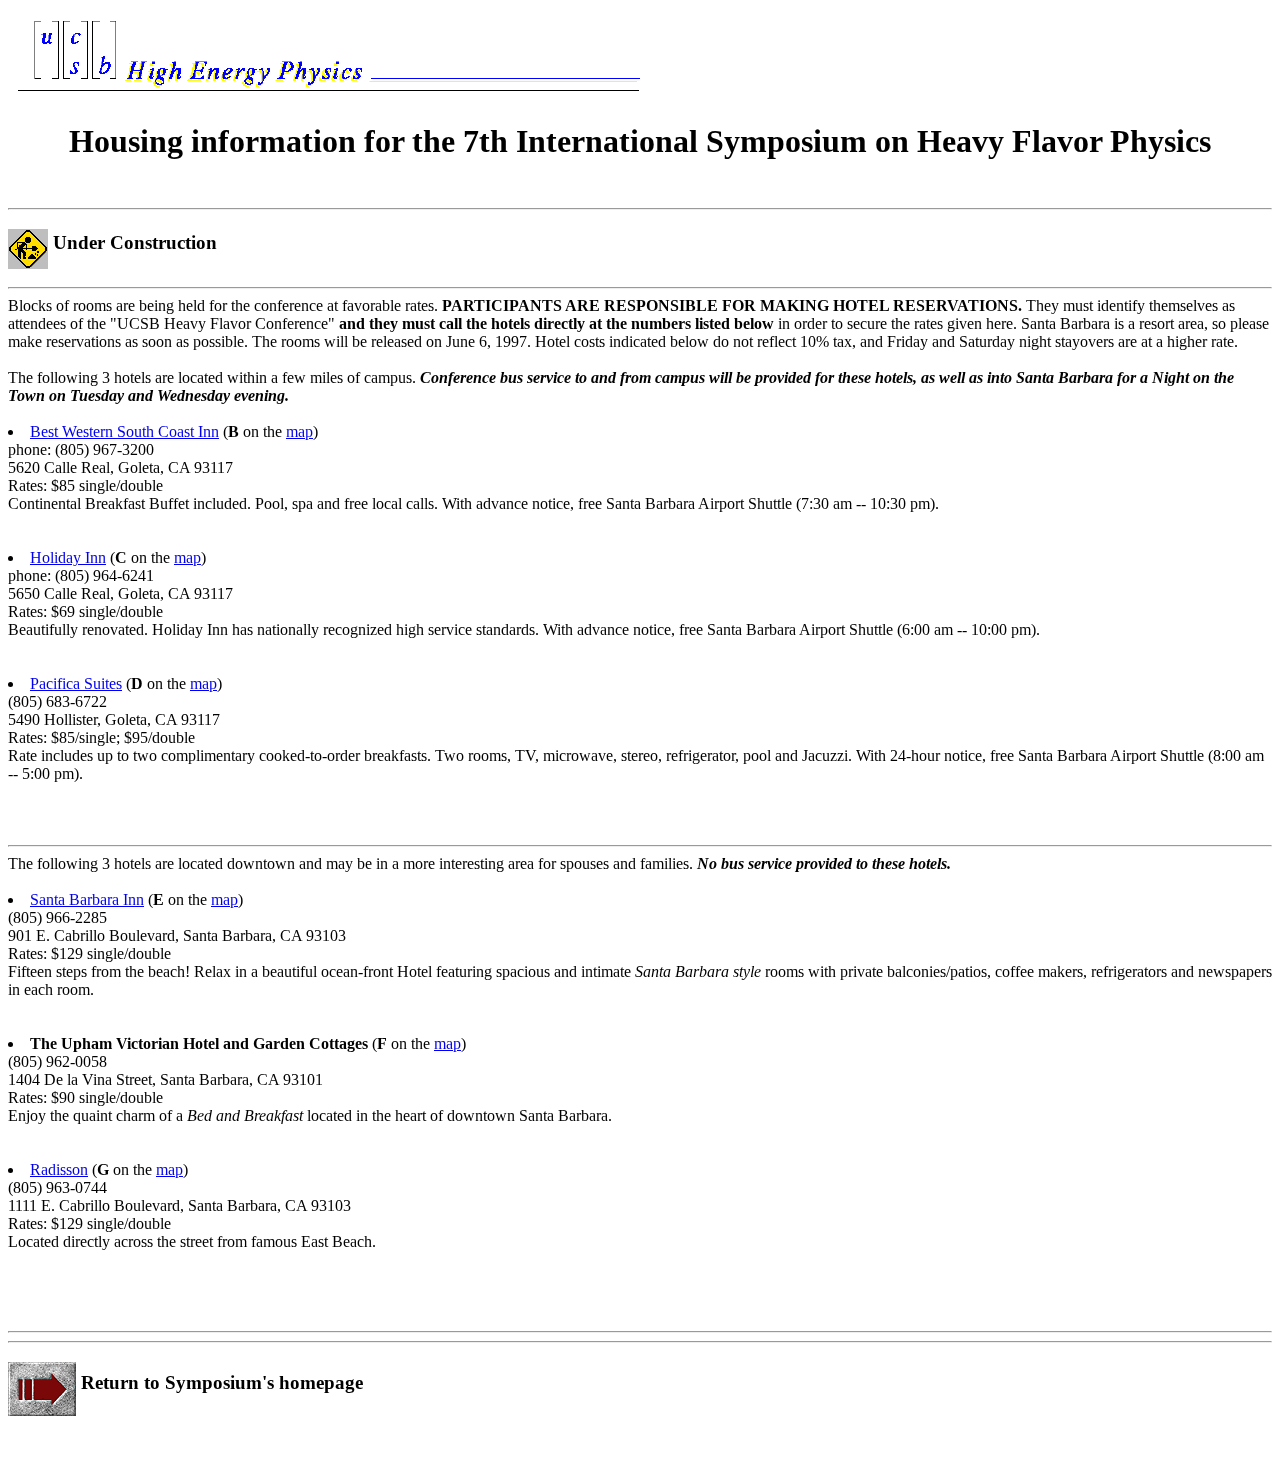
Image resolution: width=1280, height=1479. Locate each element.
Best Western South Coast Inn (124, 431)
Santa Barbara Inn (87, 899)
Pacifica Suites (76, 683)
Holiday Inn (68, 557)
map (299, 431)
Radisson (59, 1169)
